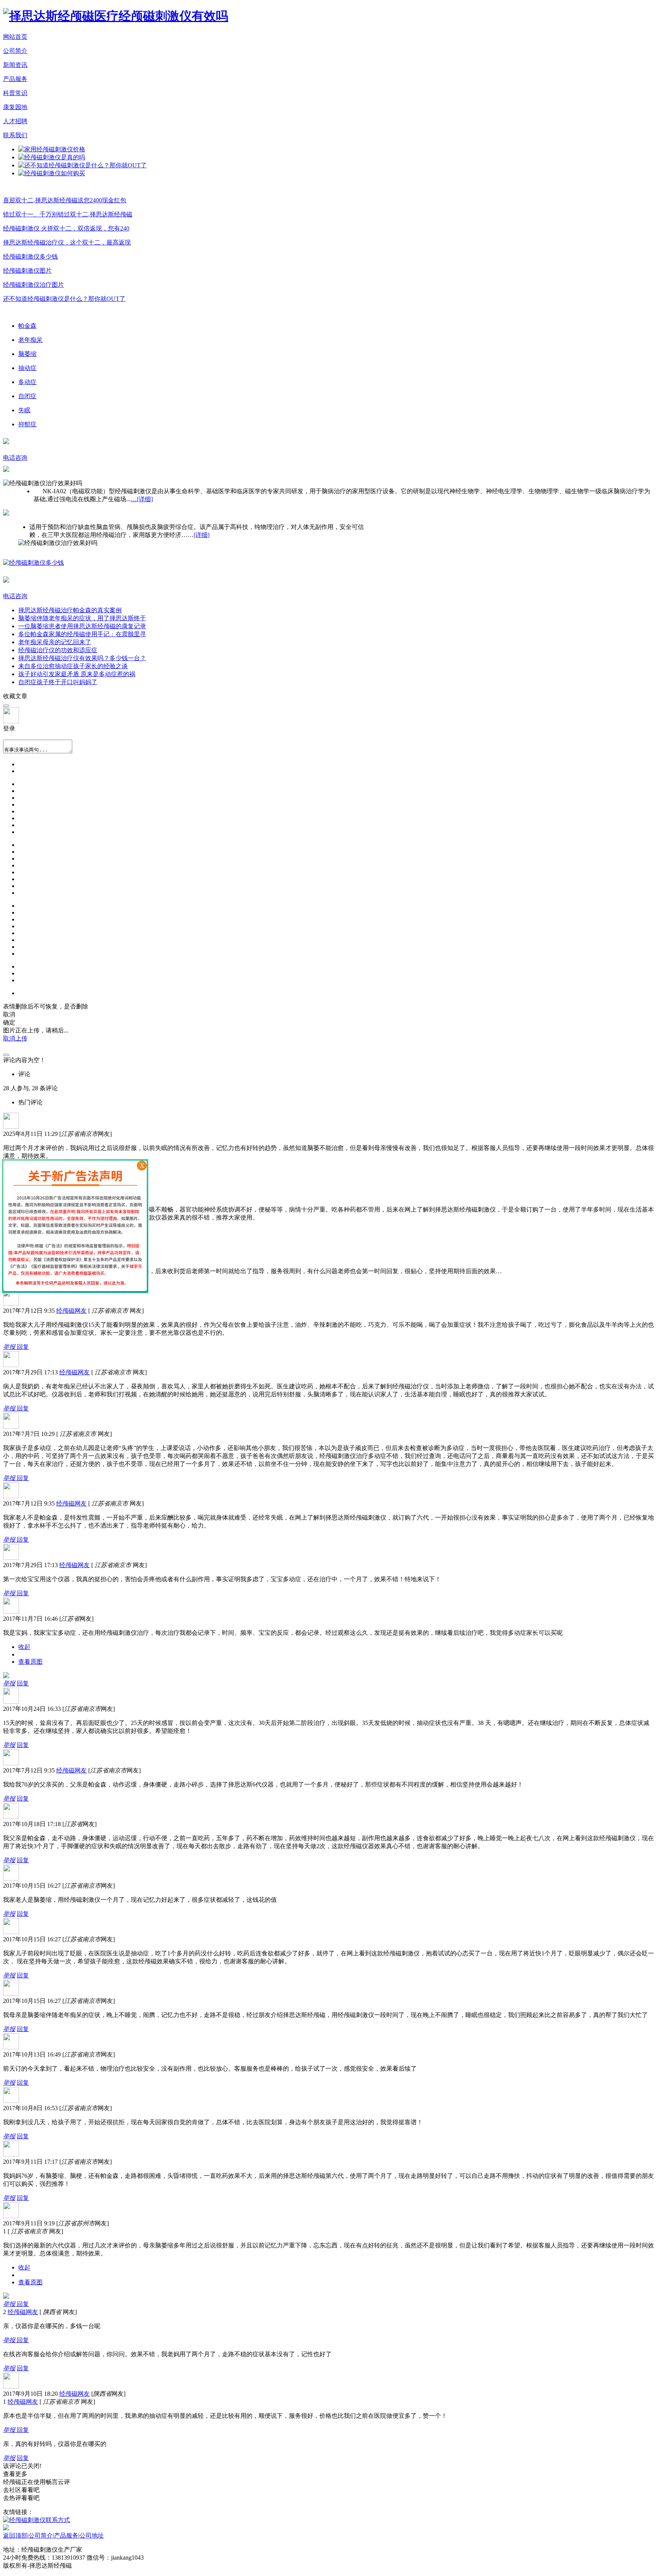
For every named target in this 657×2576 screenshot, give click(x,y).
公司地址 (92, 2536)
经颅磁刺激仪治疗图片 (33, 285)
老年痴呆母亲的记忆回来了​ (55, 642)
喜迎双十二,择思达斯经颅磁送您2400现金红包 (65, 200)
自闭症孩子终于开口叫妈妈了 (58, 682)
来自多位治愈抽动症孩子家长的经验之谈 (73, 666)
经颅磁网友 (71, 1311)
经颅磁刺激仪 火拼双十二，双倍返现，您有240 (66, 228)
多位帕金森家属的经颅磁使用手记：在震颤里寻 (82, 634)
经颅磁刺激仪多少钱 (30, 256)
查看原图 (30, 1662)
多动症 (27, 382)
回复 (23, 1347)
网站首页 (15, 37)
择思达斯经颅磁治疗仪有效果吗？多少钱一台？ (82, 658)
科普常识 (15, 93)
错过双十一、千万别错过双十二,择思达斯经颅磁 (68, 214)
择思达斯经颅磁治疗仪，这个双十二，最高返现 (67, 242)
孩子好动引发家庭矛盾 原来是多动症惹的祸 (77, 674)
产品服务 (15, 79)
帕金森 (27, 326)
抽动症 (27, 368)
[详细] (202, 535)
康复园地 (15, 107)
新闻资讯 (15, 65)
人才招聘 (15, 121)
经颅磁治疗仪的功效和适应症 (58, 650)
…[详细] (142, 499)
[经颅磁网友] (11, 1303)
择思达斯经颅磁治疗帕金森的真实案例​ (70, 610)
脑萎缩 (27, 354)
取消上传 (15, 1038)
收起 (24, 1647)
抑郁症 (27, 424)
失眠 (24, 410)
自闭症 (27, 396)
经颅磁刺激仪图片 (27, 271)
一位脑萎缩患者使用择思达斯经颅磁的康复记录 (82, 626)
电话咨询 (15, 458)
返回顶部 (15, 2536)
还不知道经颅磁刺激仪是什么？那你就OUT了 (64, 299)
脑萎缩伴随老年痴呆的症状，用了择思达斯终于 (82, 618)
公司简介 (15, 51)
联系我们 (15, 135)
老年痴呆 (30, 340)
